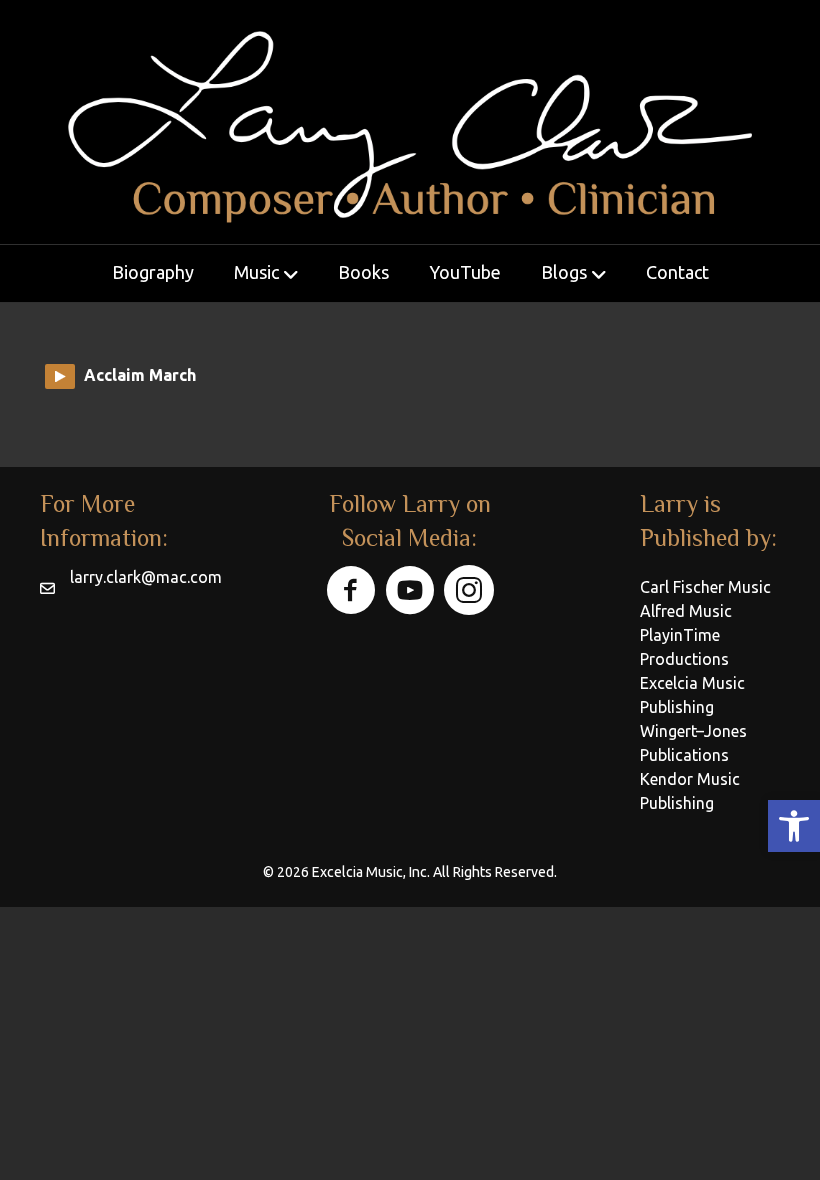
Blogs (564, 272)
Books (363, 272)
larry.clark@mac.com (146, 577)
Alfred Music (686, 611)
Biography (153, 272)
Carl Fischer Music (705, 587)
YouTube (465, 272)
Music (256, 272)
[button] (794, 826)
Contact (677, 272)
